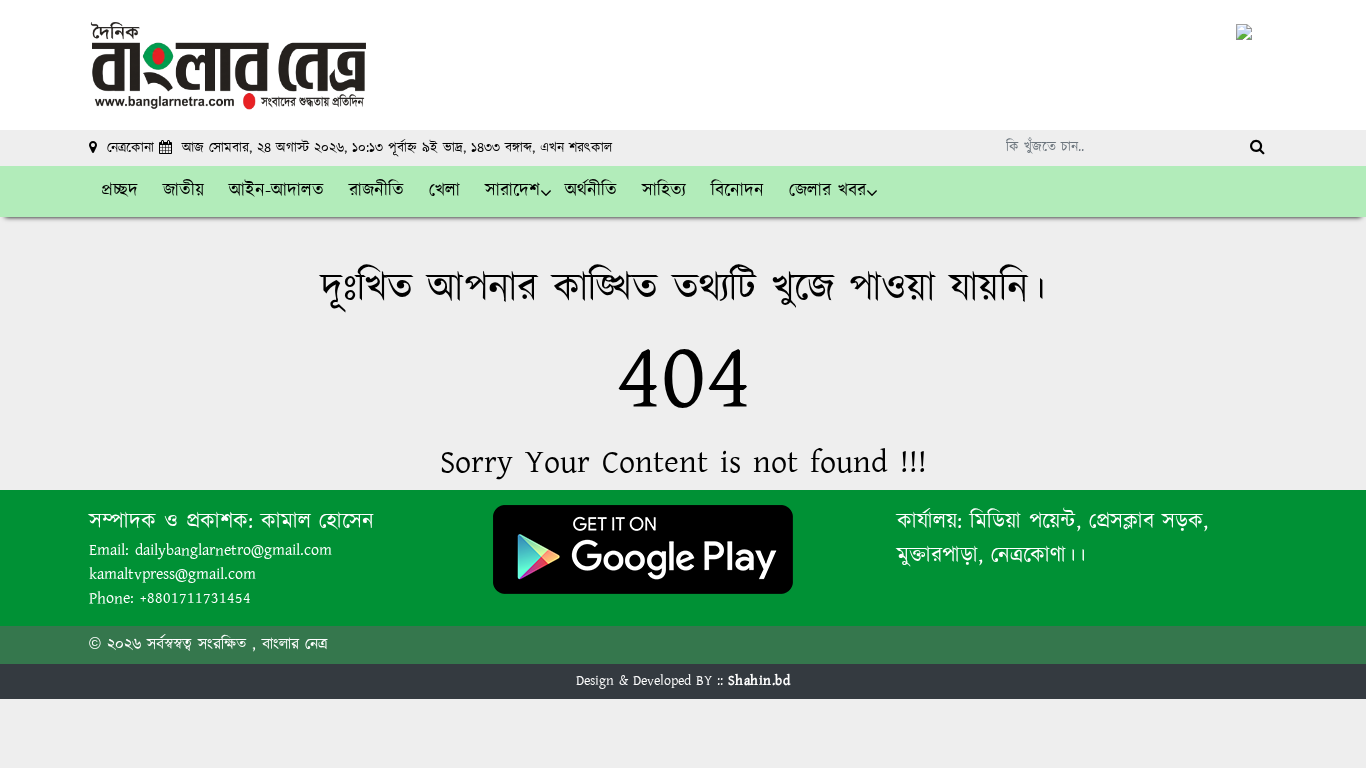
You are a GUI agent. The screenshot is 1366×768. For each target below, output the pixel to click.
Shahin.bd (759, 681)
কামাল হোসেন (317, 521)
